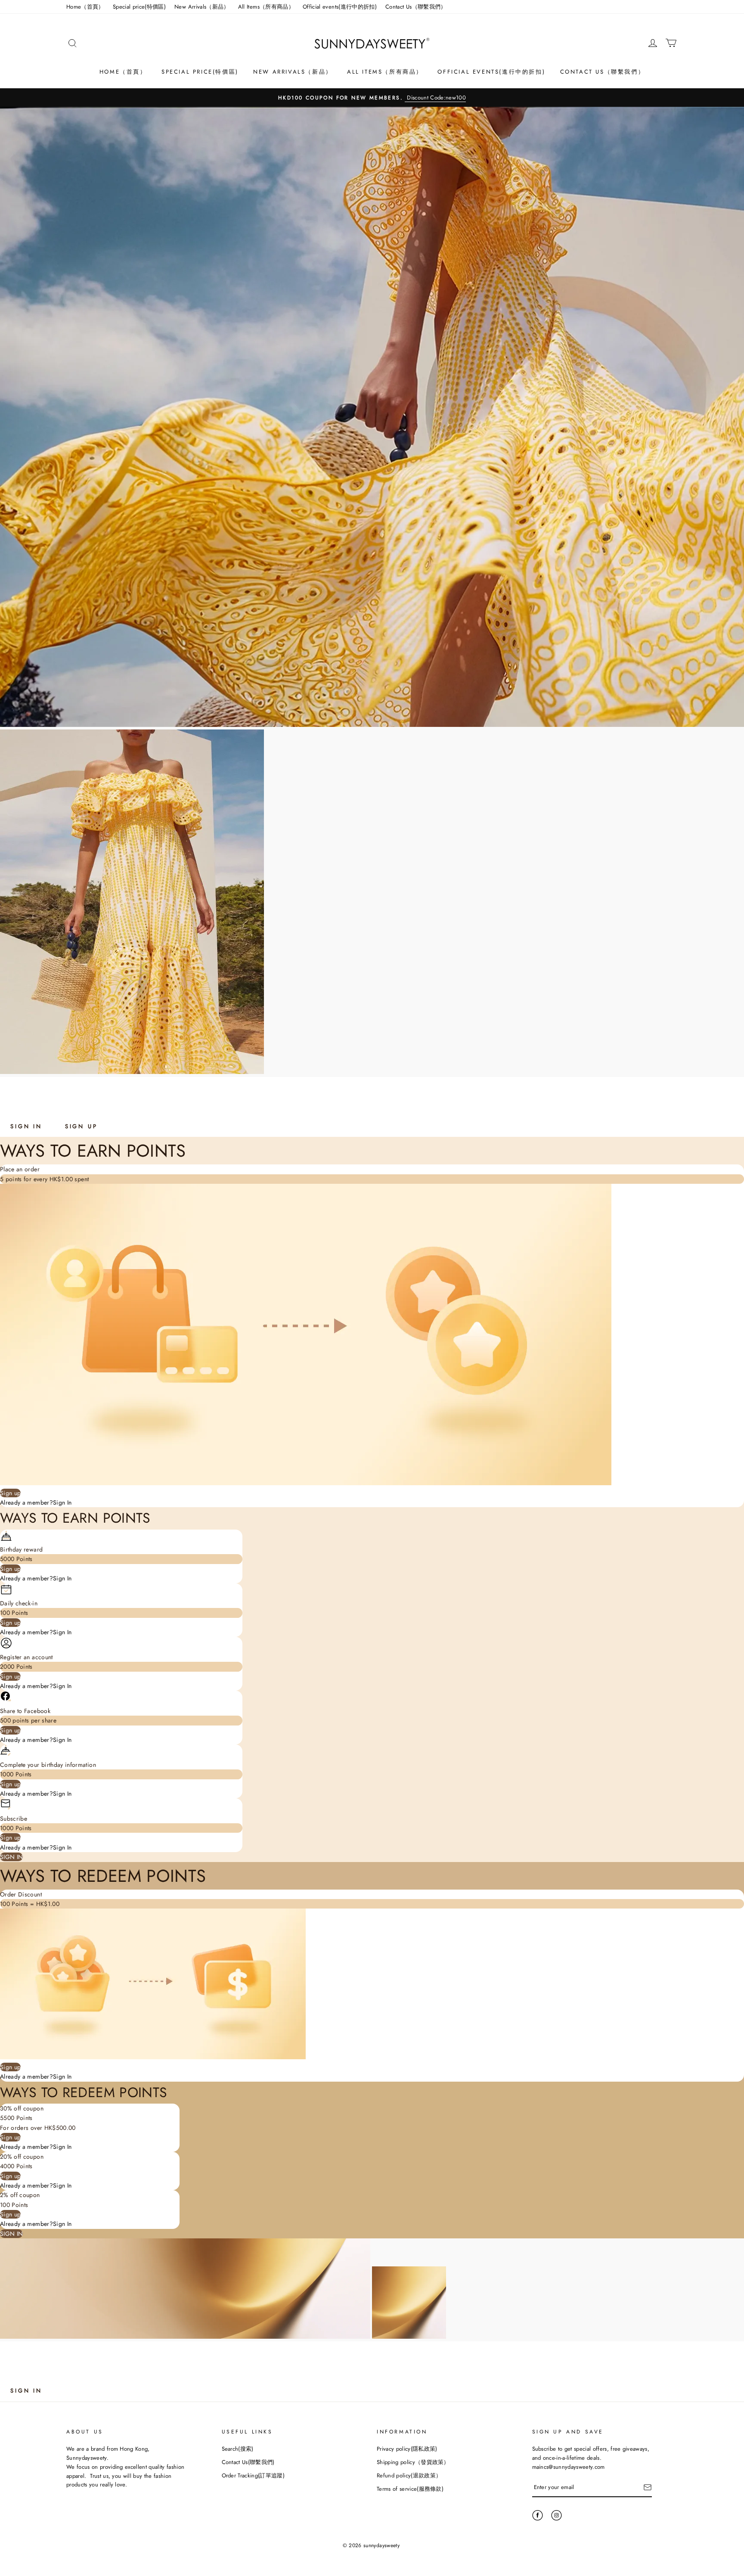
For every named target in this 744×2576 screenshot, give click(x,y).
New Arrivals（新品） (202, 7)
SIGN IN (26, 1126)
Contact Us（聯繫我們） (416, 7)
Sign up (10, 1493)
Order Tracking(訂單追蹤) (253, 2475)
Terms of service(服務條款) (410, 2489)
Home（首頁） (85, 7)
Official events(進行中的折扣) (340, 7)
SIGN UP (81, 1126)
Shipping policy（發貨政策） (413, 2462)
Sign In (62, 1502)
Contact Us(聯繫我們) (248, 2462)
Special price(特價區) (139, 7)
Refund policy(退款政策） (409, 2475)
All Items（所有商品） (266, 7)
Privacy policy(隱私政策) (407, 2449)
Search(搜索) (238, 2449)
